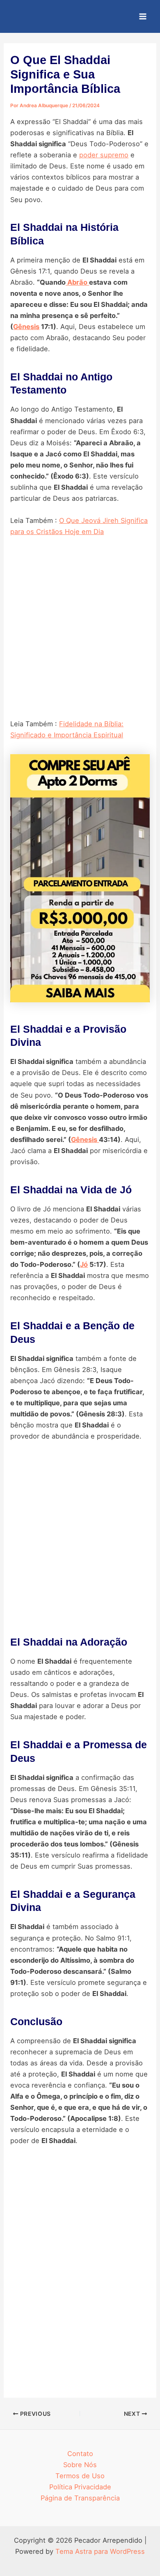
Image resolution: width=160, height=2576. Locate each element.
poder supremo (104, 155)
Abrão (77, 282)
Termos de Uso (80, 2476)
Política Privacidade (80, 2487)
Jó (84, 1264)
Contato (80, 2454)
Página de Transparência (80, 2498)
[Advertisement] (80, 632)
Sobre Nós (80, 2465)
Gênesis (26, 327)
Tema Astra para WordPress (100, 2551)
